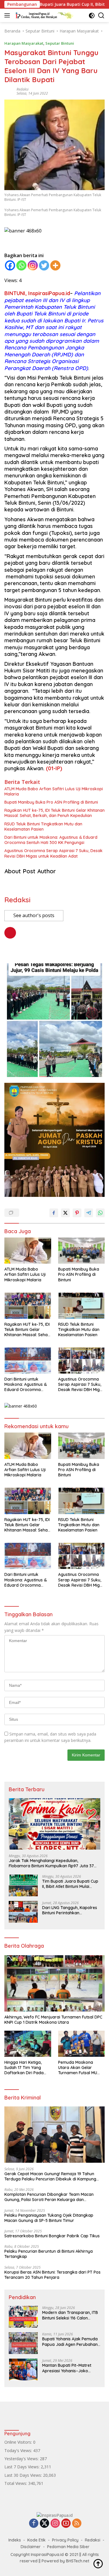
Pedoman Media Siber (68, 2547)
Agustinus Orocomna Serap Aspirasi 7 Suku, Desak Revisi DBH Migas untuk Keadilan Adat (53, 853)
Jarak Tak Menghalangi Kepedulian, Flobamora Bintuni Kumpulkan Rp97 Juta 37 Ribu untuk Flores (51, 1863)
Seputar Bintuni (60, 43)
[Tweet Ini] (65, 1213)
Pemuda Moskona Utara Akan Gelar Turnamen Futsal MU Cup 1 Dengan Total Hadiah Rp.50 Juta (78, 2068)
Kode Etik (36, 2540)
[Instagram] (33, 265)
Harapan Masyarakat (24, 43)
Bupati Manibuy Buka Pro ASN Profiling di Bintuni (51, 802)
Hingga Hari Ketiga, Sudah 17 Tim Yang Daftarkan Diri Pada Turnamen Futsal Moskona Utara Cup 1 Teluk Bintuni (25, 2068)
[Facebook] (10, 265)
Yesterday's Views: (22, 2459)
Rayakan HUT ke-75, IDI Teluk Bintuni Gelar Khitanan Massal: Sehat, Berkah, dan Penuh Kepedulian (54, 813)
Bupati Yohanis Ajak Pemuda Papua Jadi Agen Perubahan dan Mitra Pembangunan (70, 2342)
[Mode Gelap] (92, 16)
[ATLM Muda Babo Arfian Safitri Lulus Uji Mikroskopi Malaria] (28, 1251)
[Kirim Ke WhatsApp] (100, 1213)
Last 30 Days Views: (24, 2475)
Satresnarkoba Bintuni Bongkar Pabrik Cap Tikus (52, 2236)
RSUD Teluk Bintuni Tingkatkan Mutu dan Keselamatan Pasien (43, 827)
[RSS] (77, 2524)
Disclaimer (31, 2547)
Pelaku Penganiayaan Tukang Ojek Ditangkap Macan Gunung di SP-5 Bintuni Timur (49, 2218)
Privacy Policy (65, 2540)
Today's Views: (19, 2450)
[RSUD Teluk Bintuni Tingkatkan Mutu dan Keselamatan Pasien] (82, 1306)
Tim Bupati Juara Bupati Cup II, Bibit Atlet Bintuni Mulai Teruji (70, 1884)
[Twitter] (44, 265)
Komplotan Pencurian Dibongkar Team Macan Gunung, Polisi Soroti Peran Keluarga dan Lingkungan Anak (49, 2197)
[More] (55, 265)
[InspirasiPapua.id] (43, 15)
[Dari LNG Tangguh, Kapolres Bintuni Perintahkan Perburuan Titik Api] (23, 1912)
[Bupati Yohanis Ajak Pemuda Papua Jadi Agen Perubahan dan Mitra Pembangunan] (23, 2343)
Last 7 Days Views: (23, 2467)
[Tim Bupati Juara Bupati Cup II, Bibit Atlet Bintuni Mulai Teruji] (23, 1885)
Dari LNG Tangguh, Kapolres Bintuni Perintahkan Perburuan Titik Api (70, 1910)
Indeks (15, 2540)
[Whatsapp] (21, 265)
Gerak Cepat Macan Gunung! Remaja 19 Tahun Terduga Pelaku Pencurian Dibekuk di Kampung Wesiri (50, 2176)
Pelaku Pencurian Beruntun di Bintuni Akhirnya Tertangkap (49, 2254)
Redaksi (23, 89)
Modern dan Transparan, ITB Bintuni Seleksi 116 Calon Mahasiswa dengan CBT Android (70, 2315)
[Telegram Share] (89, 1213)
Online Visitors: (19, 2442)
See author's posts (34, 915)
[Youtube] (66, 2524)
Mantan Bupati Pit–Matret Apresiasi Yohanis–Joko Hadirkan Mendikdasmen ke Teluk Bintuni (69, 2368)
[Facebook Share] (54, 1213)
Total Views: (16, 2483)
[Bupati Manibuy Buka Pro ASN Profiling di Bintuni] (82, 1251)
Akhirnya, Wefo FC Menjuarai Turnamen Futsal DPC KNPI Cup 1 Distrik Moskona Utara (53, 2020)
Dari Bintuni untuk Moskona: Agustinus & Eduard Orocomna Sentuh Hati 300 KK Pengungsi (51, 840)
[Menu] (8, 15)
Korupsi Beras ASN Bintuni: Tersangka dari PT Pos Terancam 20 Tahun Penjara (52, 2275)
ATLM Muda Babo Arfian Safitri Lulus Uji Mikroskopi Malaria (54, 791)
